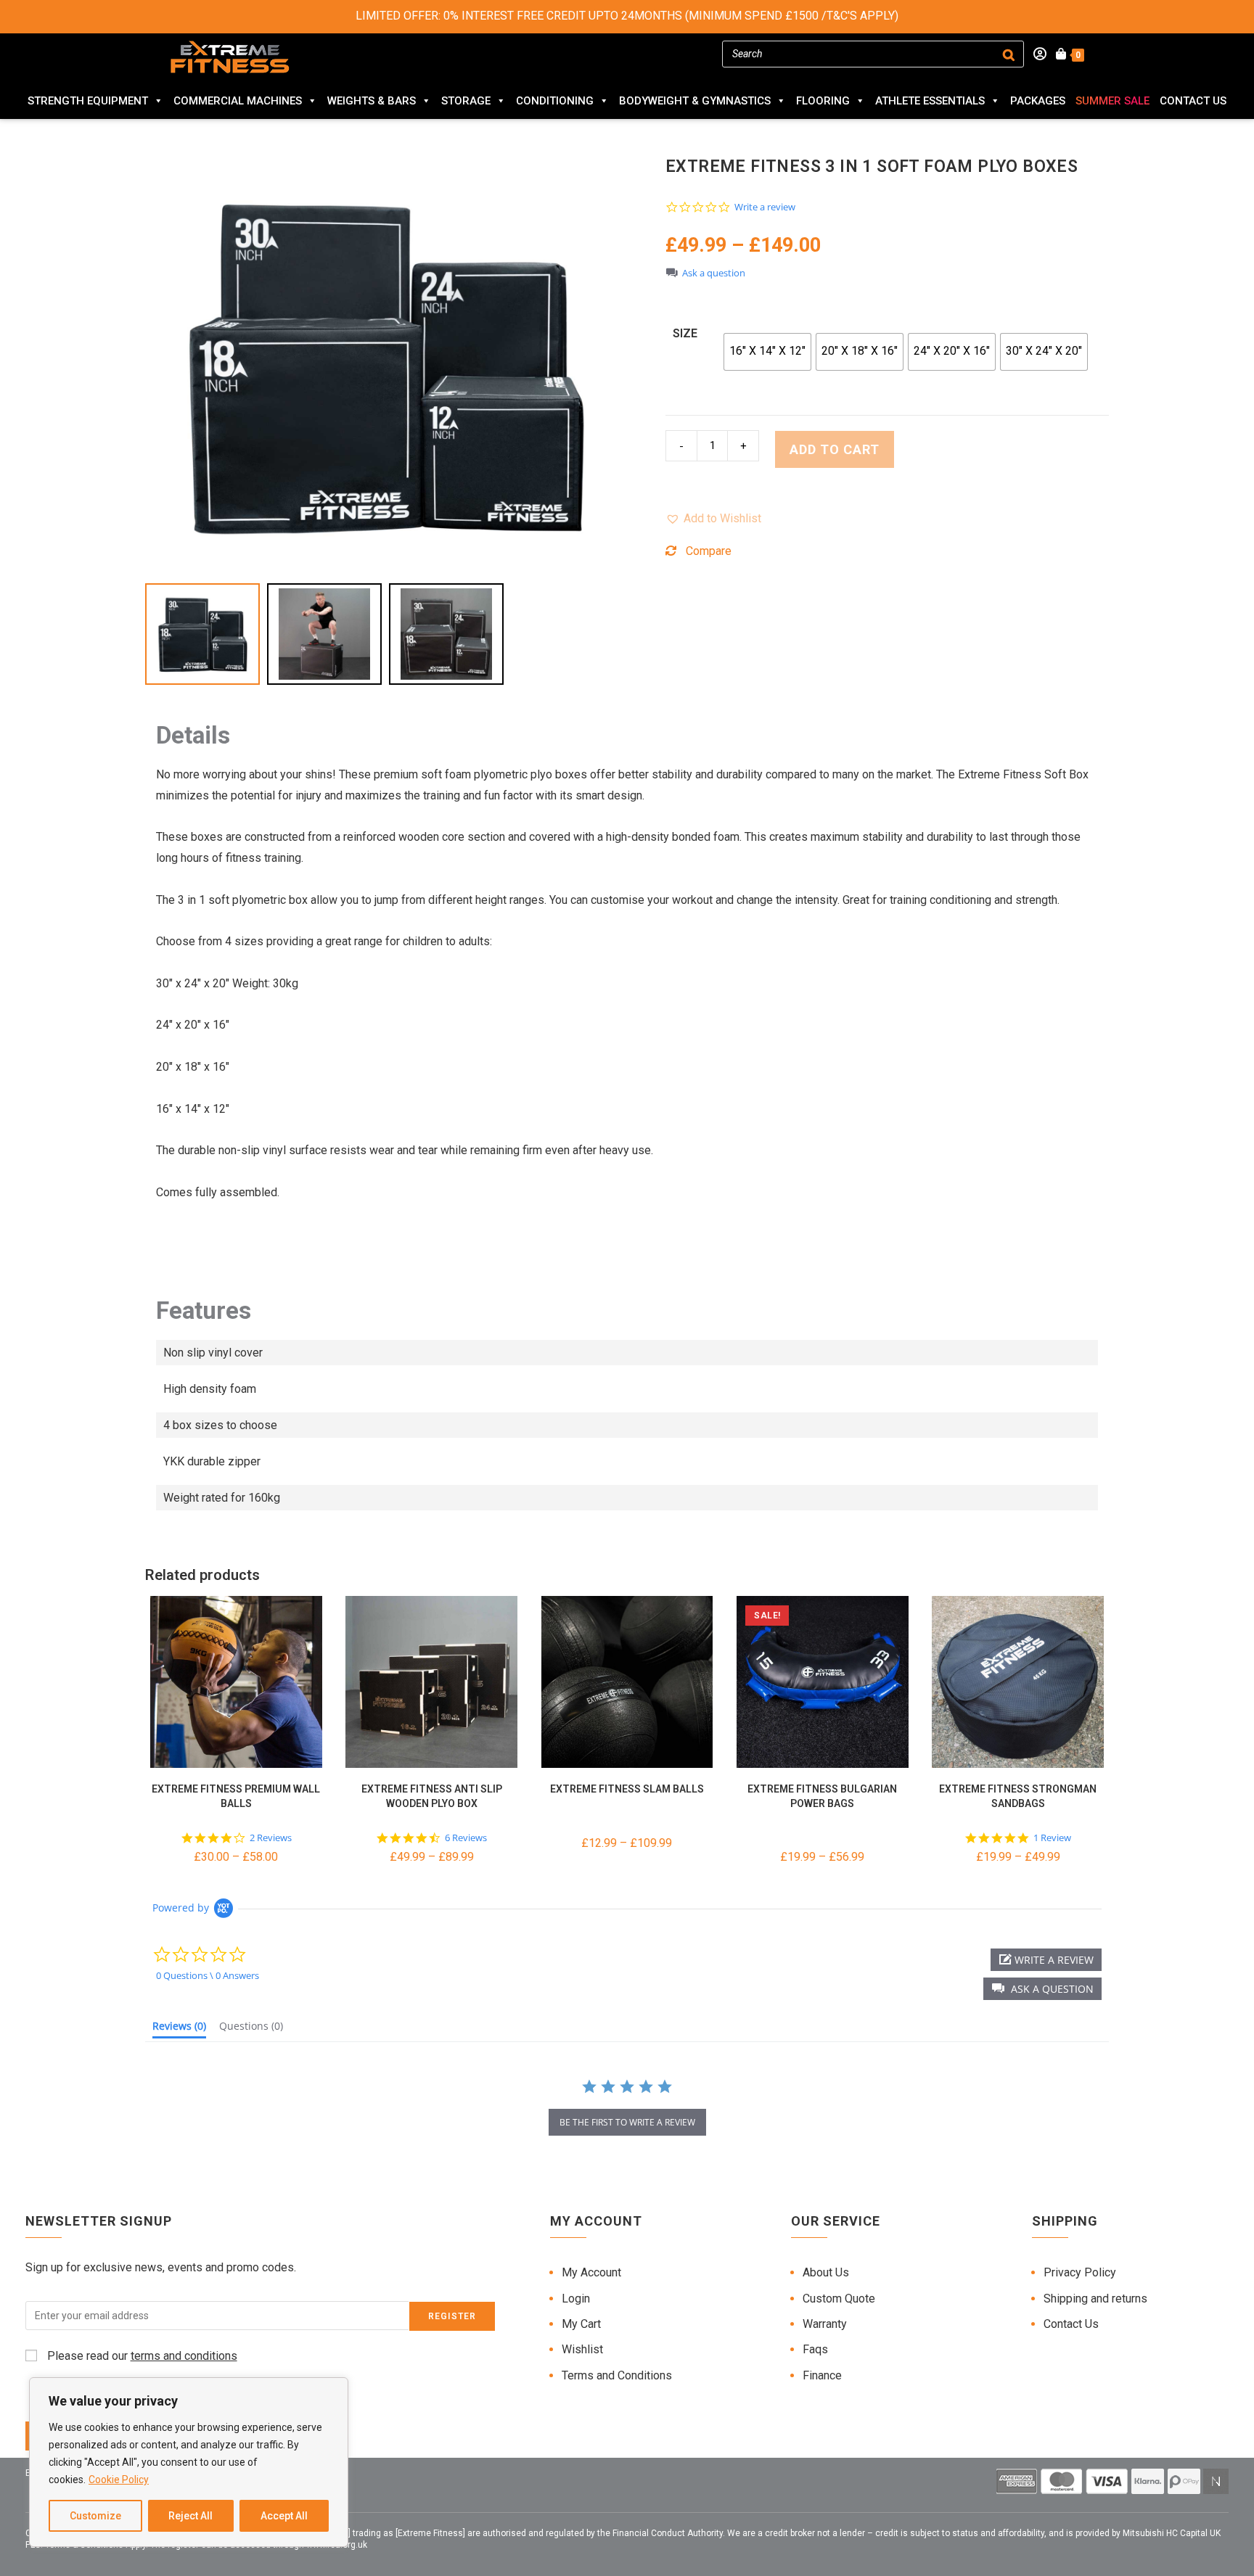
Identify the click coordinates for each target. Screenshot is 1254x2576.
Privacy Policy (1080, 2272)
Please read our (141, 2356)
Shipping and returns (1095, 2299)
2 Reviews (271, 1838)
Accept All (284, 2516)
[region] (189, 2462)
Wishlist (582, 2349)
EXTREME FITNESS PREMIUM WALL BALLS (236, 1796)
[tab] (179, 2029)
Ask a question (714, 273)
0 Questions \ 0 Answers (208, 1975)
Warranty (825, 2324)
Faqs (815, 2349)
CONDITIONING (555, 101)
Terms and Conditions (617, 2375)
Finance (822, 2375)
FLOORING (823, 101)
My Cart (581, 2324)
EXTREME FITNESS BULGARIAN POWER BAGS (822, 1796)
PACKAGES (1038, 101)
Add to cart (835, 449)
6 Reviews (466, 1838)
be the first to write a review (627, 2122)
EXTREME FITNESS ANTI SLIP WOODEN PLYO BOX (432, 1796)
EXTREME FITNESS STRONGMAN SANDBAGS (1018, 1796)
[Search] (1009, 54)
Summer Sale (1112, 101)
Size (685, 333)
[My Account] (1035, 54)
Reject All (190, 2516)
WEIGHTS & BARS (372, 101)
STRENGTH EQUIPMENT (88, 101)
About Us (826, 2272)
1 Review (1052, 1838)
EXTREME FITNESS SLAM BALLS (627, 1789)
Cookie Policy (119, 2480)
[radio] (767, 352)
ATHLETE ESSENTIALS (930, 101)
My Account (591, 2272)
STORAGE (466, 101)
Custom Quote (839, 2299)
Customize (95, 2516)
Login (576, 2299)
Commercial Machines (238, 101)
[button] (713, 519)
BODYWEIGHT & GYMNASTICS (695, 101)
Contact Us (1193, 101)
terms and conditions (184, 2356)
